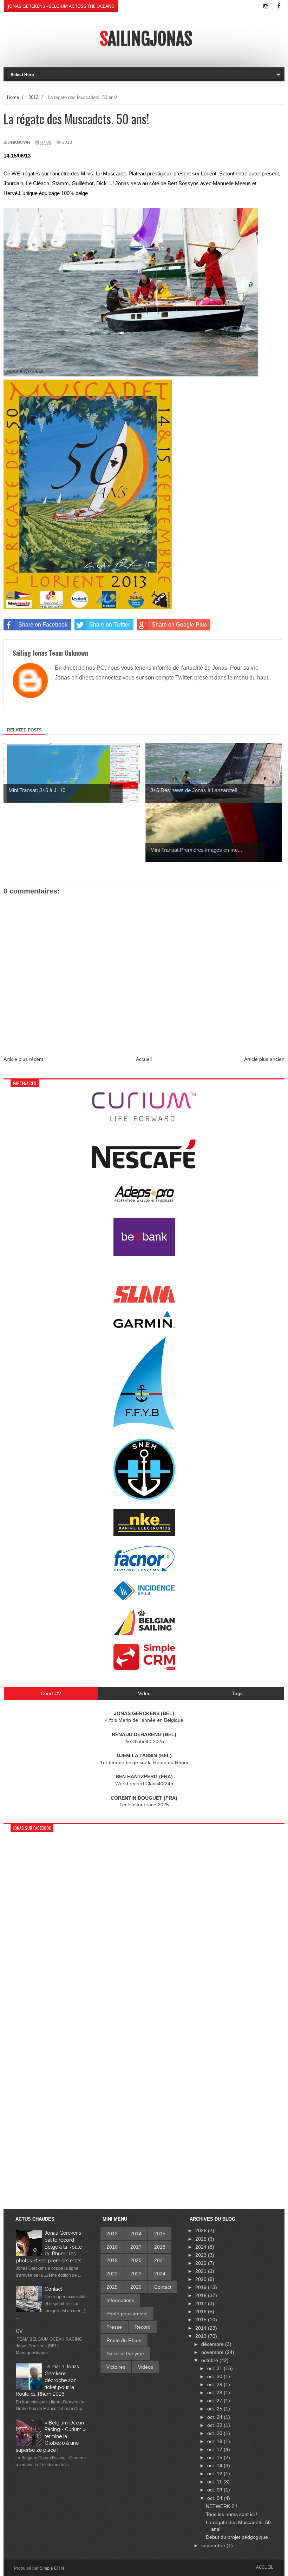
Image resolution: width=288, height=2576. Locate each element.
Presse (114, 2327)
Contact (53, 2289)
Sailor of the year (125, 2354)
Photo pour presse (127, 2314)
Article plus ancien (264, 1059)
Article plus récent (23, 1059)
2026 (136, 2287)
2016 (112, 2247)
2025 (112, 2287)
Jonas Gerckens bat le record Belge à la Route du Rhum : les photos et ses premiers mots (49, 2247)
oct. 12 (215, 2474)
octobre (210, 2360)
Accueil (144, 1059)
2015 (160, 2234)
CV (19, 2331)
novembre (213, 2352)
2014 (136, 2234)
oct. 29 (215, 2384)
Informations (120, 2300)
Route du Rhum (124, 2340)
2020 (136, 2260)
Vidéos (146, 2367)
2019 (112, 2260)
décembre (213, 2344)
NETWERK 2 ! (221, 2506)
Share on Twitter (110, 625)
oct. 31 (215, 2368)
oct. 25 (215, 2409)
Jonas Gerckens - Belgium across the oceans (61, 6)
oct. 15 (215, 2457)
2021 (160, 2260)
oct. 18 (215, 2441)
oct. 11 (215, 2482)
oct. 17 (215, 2449)
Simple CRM (52, 2568)
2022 (112, 2274)
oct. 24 (215, 2417)
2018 (160, 2247)
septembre (214, 2545)
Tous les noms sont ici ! (232, 2514)
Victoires (116, 2367)
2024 (160, 2274)
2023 (136, 2274)
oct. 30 (215, 2376)
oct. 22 (215, 2425)
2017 (136, 2247)
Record (143, 2327)
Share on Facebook (43, 625)
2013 (67, 142)
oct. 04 (215, 2498)
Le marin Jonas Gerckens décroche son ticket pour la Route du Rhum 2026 (47, 2380)
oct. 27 (215, 2401)
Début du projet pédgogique (237, 2537)
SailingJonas (146, 39)
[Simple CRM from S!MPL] (144, 1668)
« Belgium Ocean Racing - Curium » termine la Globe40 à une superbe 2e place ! (51, 2436)
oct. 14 (215, 2465)
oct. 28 (215, 2393)
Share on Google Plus (179, 625)
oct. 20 (215, 2433)
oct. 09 (215, 2490)
